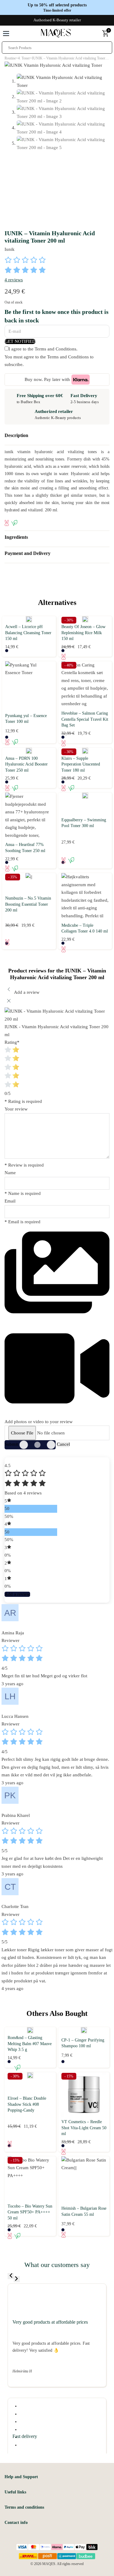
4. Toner (24, 58)
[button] (57, 437)
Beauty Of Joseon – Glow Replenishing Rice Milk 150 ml (83, 633)
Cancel (63, 1444)
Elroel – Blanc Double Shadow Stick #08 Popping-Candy (27, 2104)
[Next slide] (17, 2279)
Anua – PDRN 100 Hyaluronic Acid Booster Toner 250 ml (26, 764)
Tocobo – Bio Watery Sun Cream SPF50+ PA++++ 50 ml (30, 2212)
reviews (14, 280)
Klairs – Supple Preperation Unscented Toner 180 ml (81, 764)
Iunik (10, 249)
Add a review (17, 1594)
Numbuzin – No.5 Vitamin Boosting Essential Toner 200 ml (28, 904)
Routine (10, 58)
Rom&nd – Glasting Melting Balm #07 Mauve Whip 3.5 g (30, 2044)
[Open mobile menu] (6, 34)
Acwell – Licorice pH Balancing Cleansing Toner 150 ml (28, 633)
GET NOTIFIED (20, 341)
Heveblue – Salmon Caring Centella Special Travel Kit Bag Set (85, 719)
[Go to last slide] (11, 2276)
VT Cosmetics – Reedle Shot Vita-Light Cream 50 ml (84, 2128)
